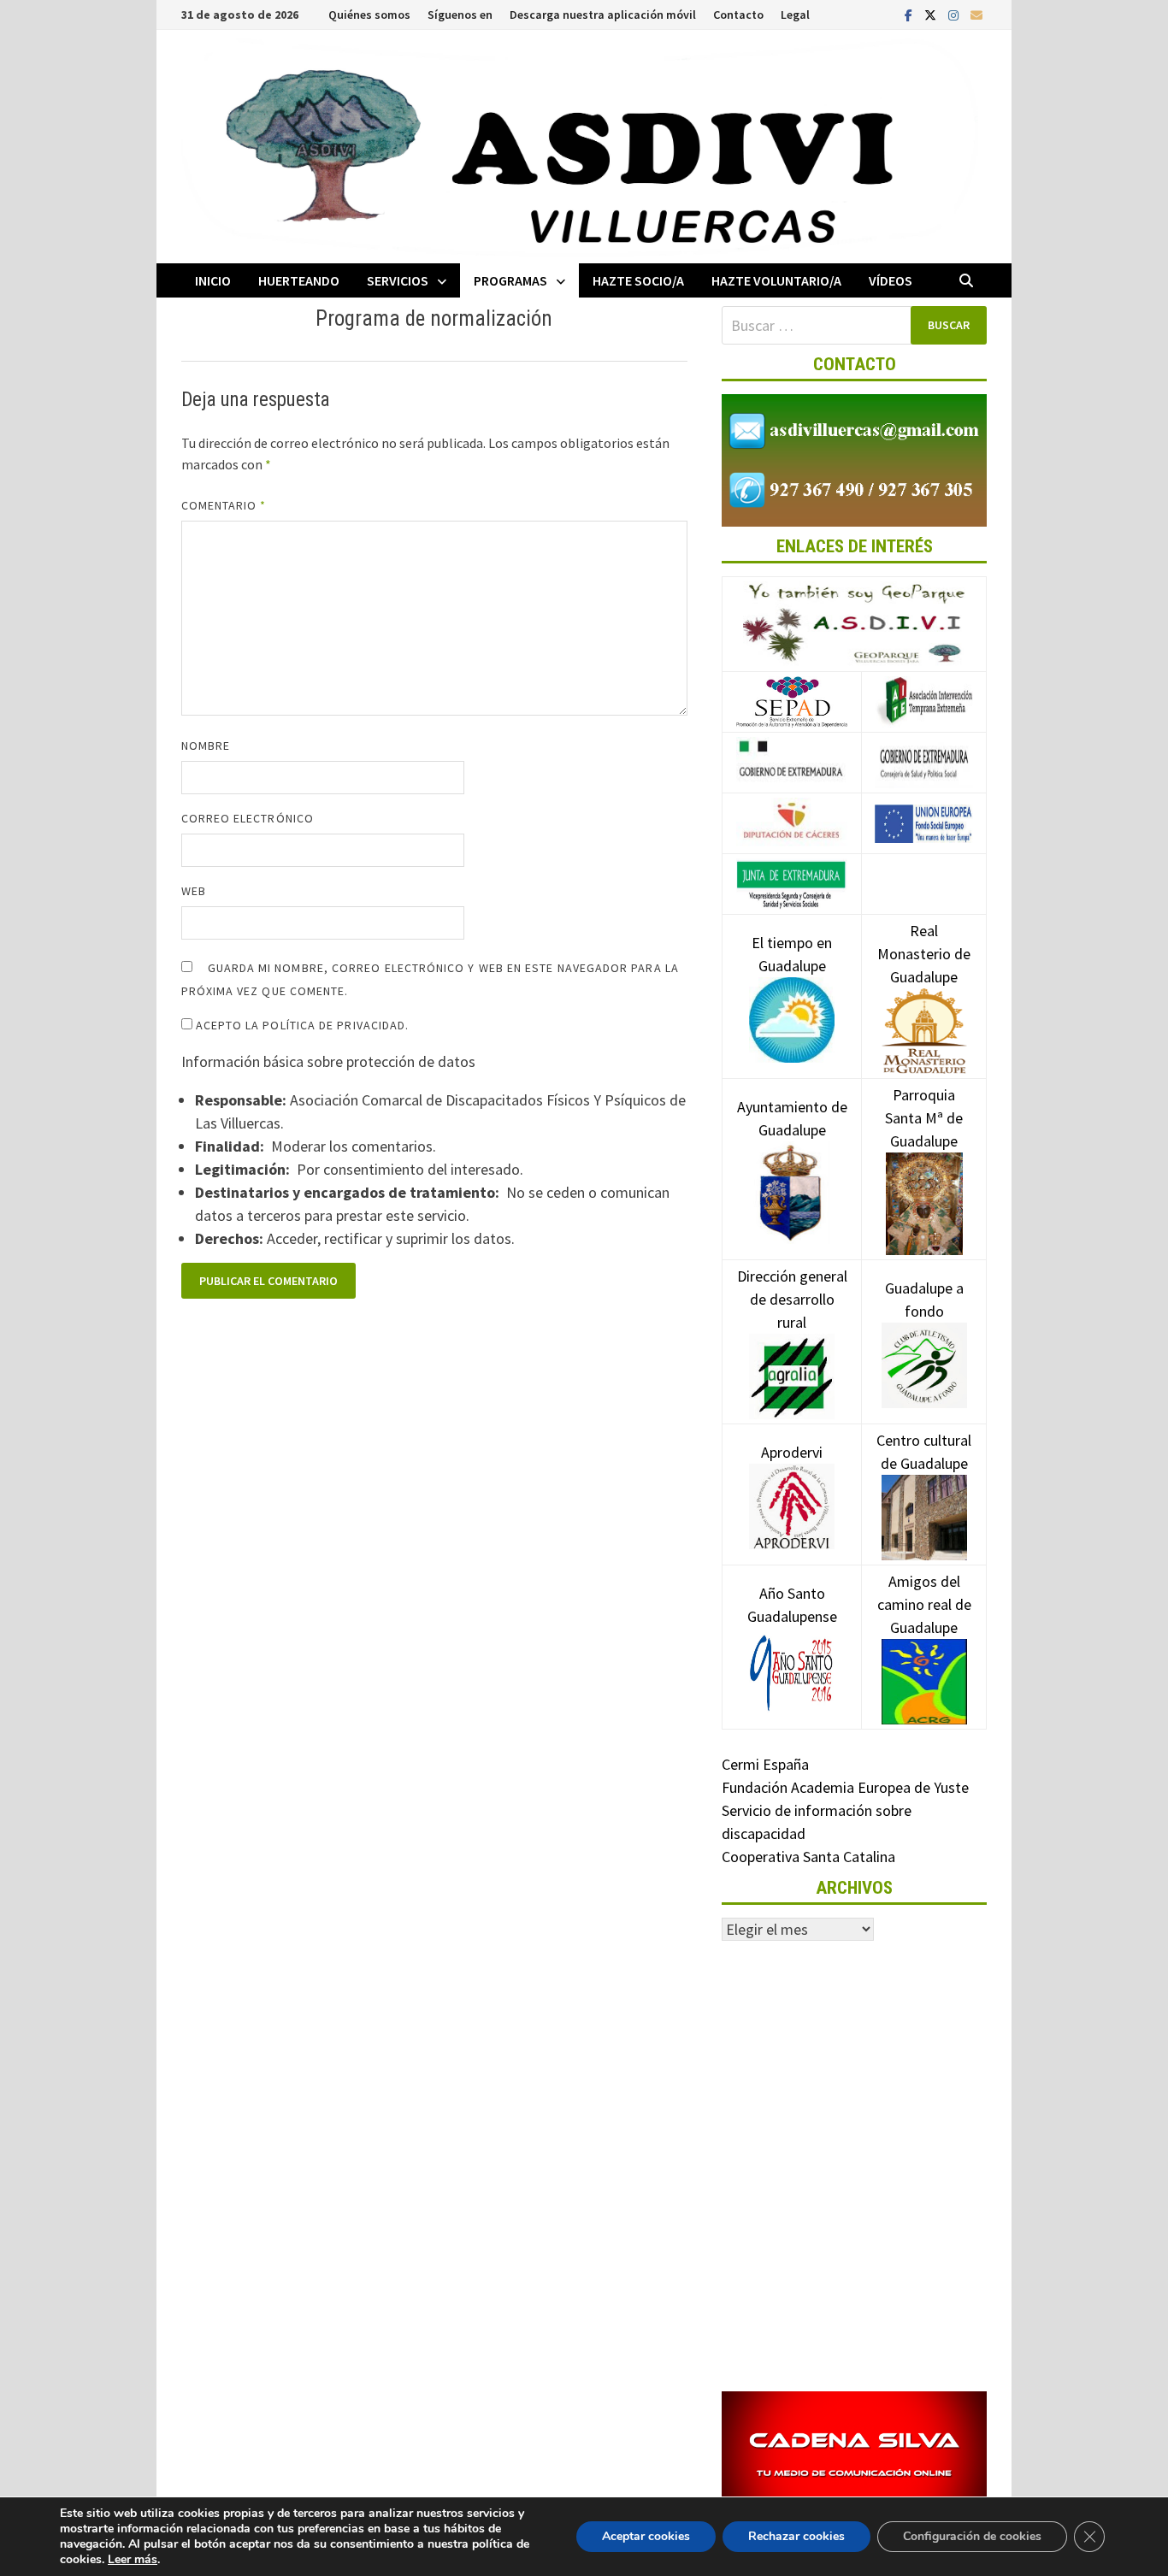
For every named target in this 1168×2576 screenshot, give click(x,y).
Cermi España (765, 1764)
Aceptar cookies (646, 2536)
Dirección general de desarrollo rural (792, 1299)
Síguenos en (460, 15)
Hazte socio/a (638, 280)
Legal (795, 15)
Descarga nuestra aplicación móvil (603, 15)
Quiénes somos (369, 15)
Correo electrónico (248, 818)
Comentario (224, 505)
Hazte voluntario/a (776, 280)
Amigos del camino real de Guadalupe (924, 1604)
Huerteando (299, 280)
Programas (510, 280)
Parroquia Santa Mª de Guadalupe (924, 1118)
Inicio (213, 280)
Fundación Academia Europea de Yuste (845, 1787)
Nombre (206, 746)
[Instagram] (955, 14)
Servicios (398, 280)
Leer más (133, 2559)
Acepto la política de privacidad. (301, 1025)
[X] (932, 14)
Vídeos (891, 280)
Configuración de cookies (972, 2536)
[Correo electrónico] (976, 14)
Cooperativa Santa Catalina (808, 1857)
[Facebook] (910, 14)
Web (194, 891)
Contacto (738, 15)
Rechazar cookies (796, 2536)
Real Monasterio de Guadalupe (924, 954)
